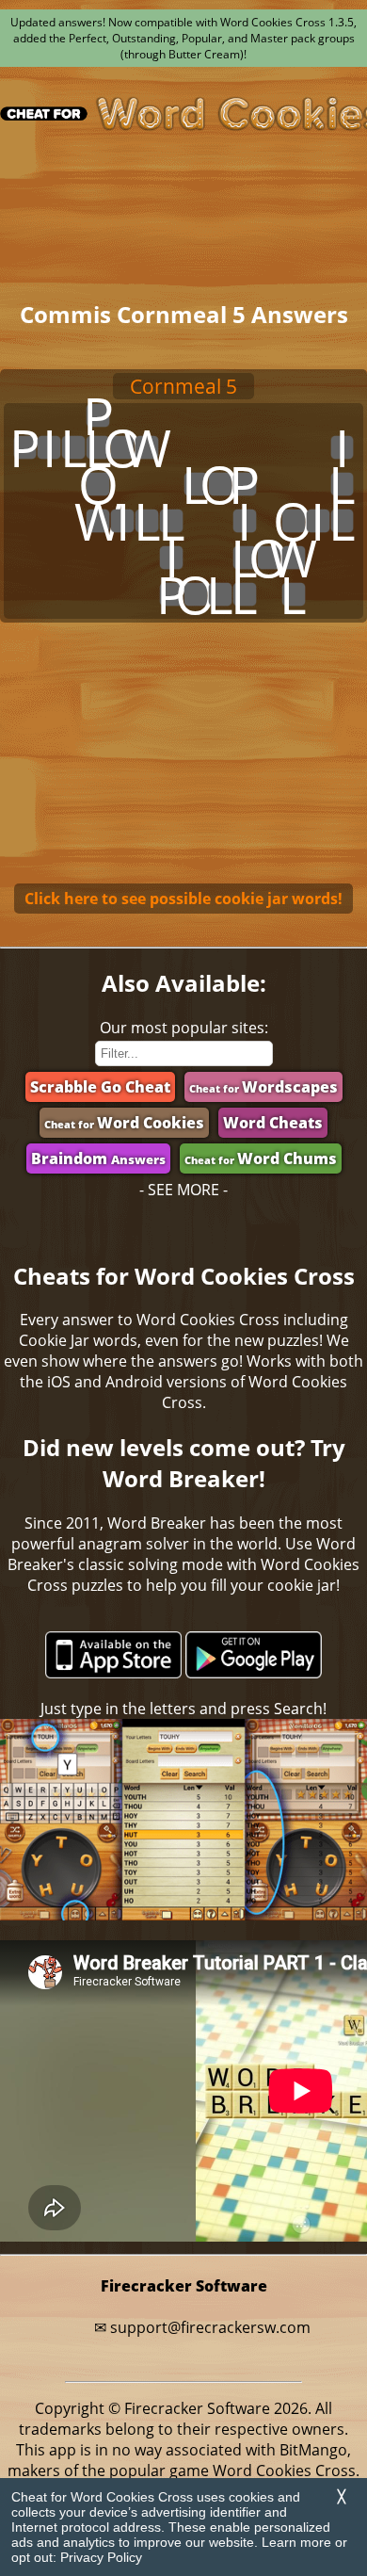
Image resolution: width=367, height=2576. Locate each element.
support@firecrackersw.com (210, 2327)
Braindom (98, 1158)
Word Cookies (124, 1123)
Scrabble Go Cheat (100, 1087)
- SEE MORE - (183, 1190)
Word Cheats (273, 1123)
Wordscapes (263, 1087)
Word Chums (261, 1158)
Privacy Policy (101, 2557)
